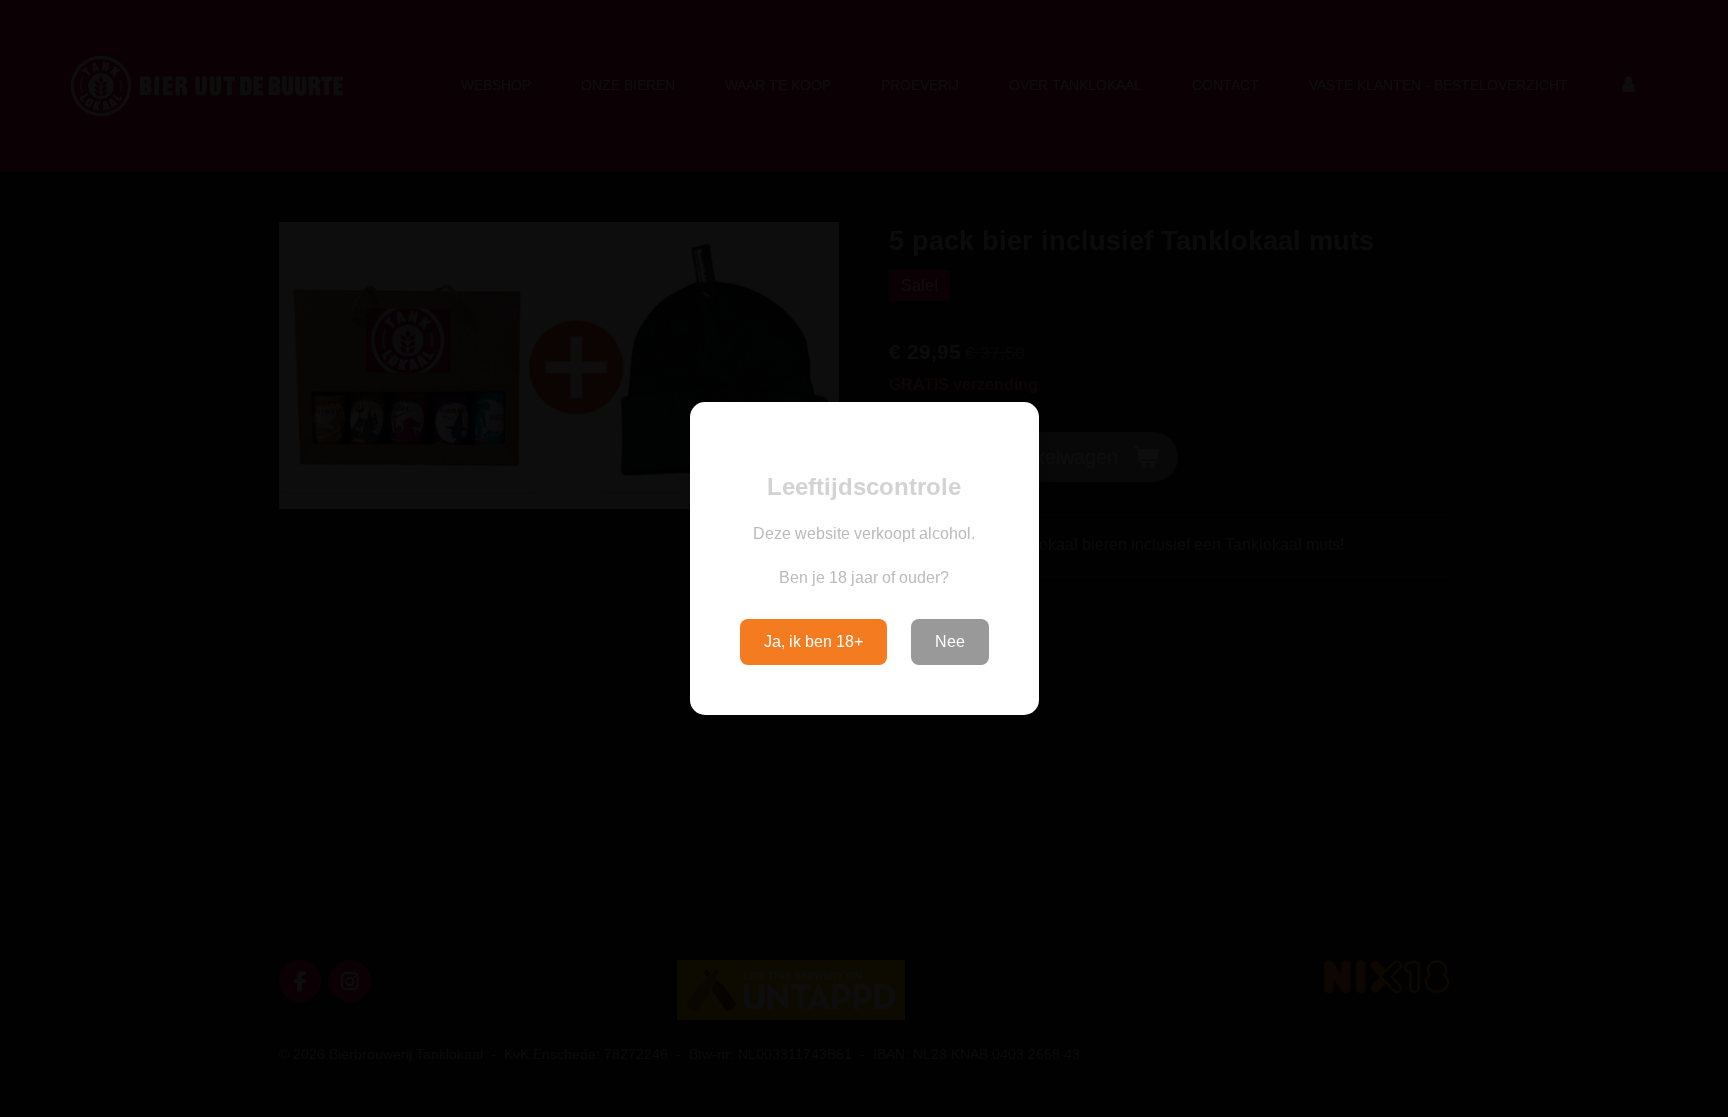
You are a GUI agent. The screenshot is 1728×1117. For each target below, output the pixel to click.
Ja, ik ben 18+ (813, 641)
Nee (950, 641)
